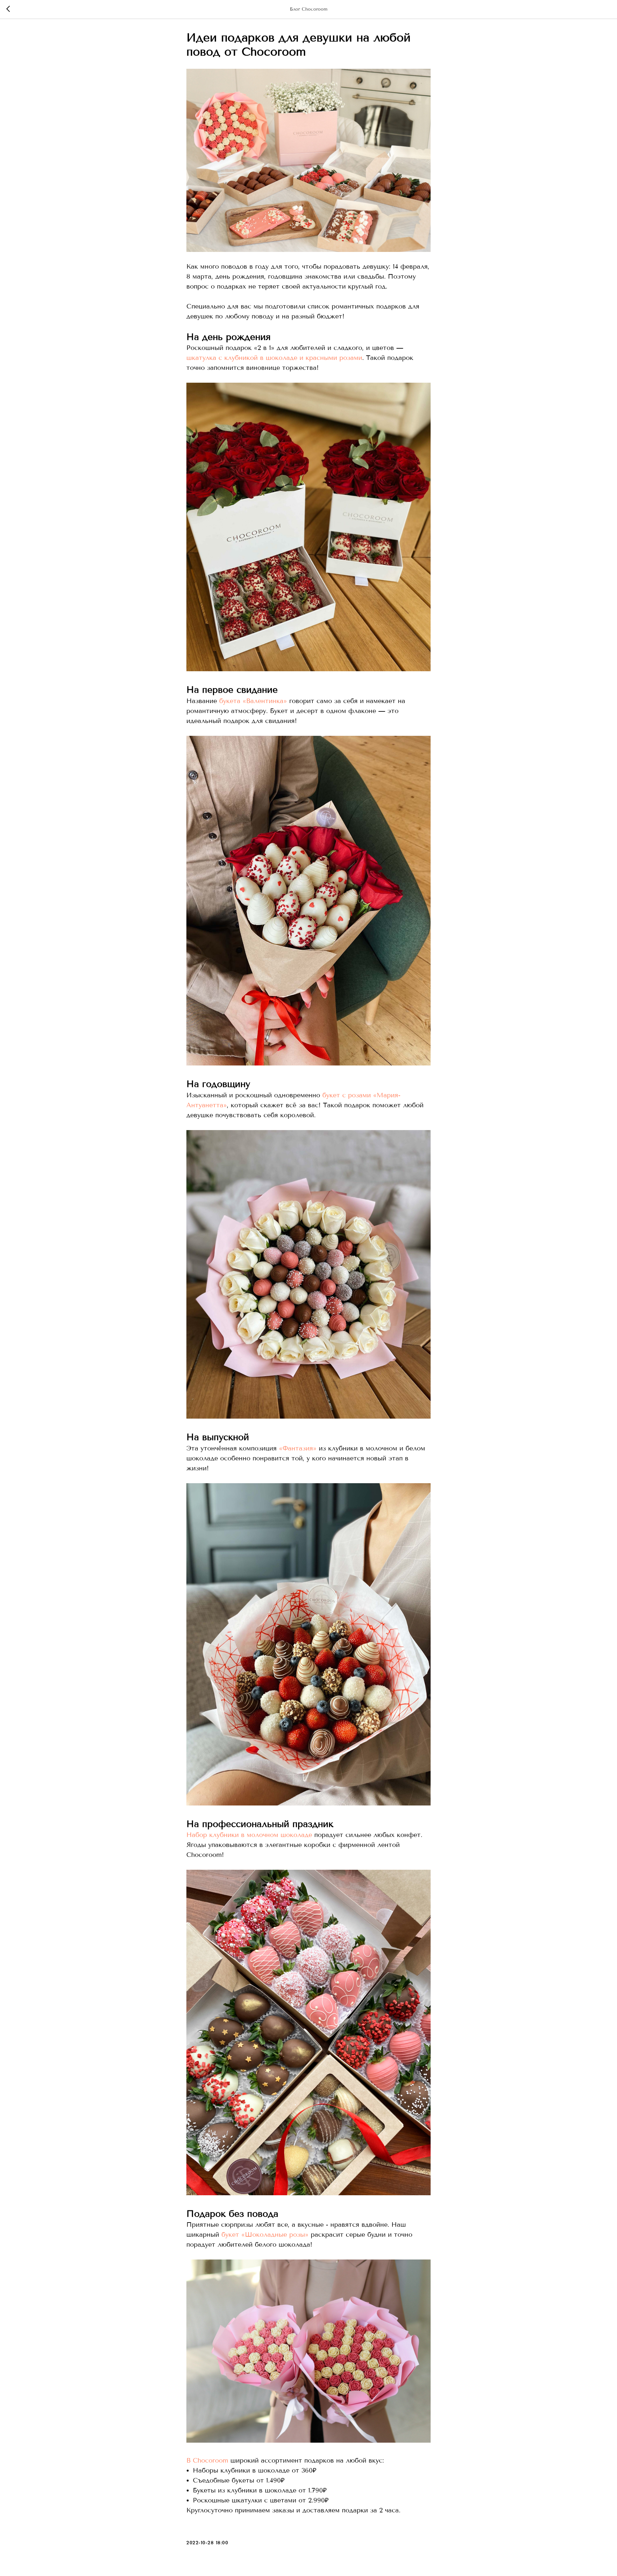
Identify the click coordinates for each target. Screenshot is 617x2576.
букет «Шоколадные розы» (265, 2235)
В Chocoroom (207, 2460)
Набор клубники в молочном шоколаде (249, 1835)
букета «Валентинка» (253, 701)
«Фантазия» (298, 1448)
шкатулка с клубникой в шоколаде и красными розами (274, 358)
